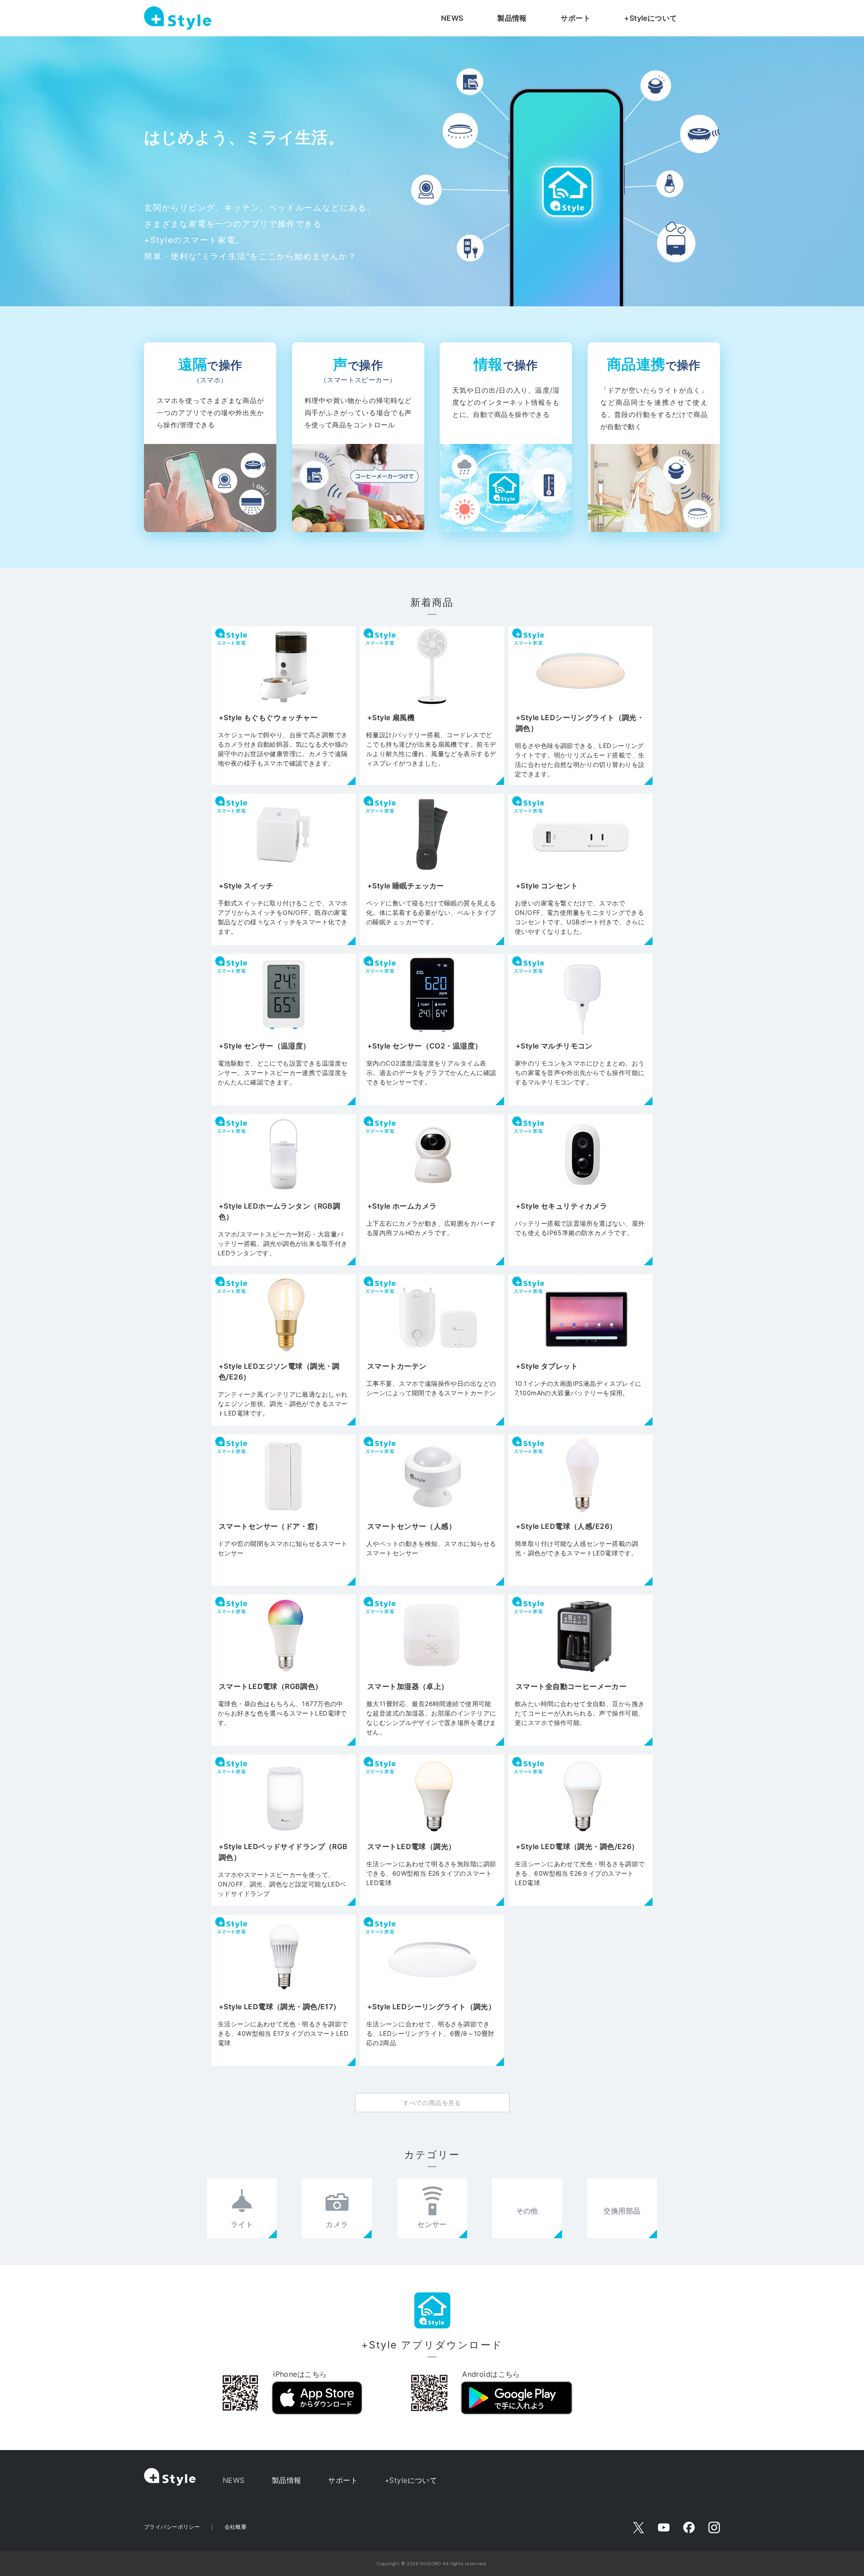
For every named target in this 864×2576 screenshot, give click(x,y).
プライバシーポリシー (172, 2527)
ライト (242, 2224)
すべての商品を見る (432, 2103)
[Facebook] (689, 2527)
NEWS (452, 18)
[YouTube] (664, 2527)
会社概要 (236, 2527)
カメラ (337, 2224)
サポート (576, 18)
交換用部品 (622, 2211)
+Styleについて (650, 18)
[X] (639, 2527)
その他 (527, 2211)
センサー (432, 2224)
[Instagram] (714, 2527)
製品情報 (512, 18)
